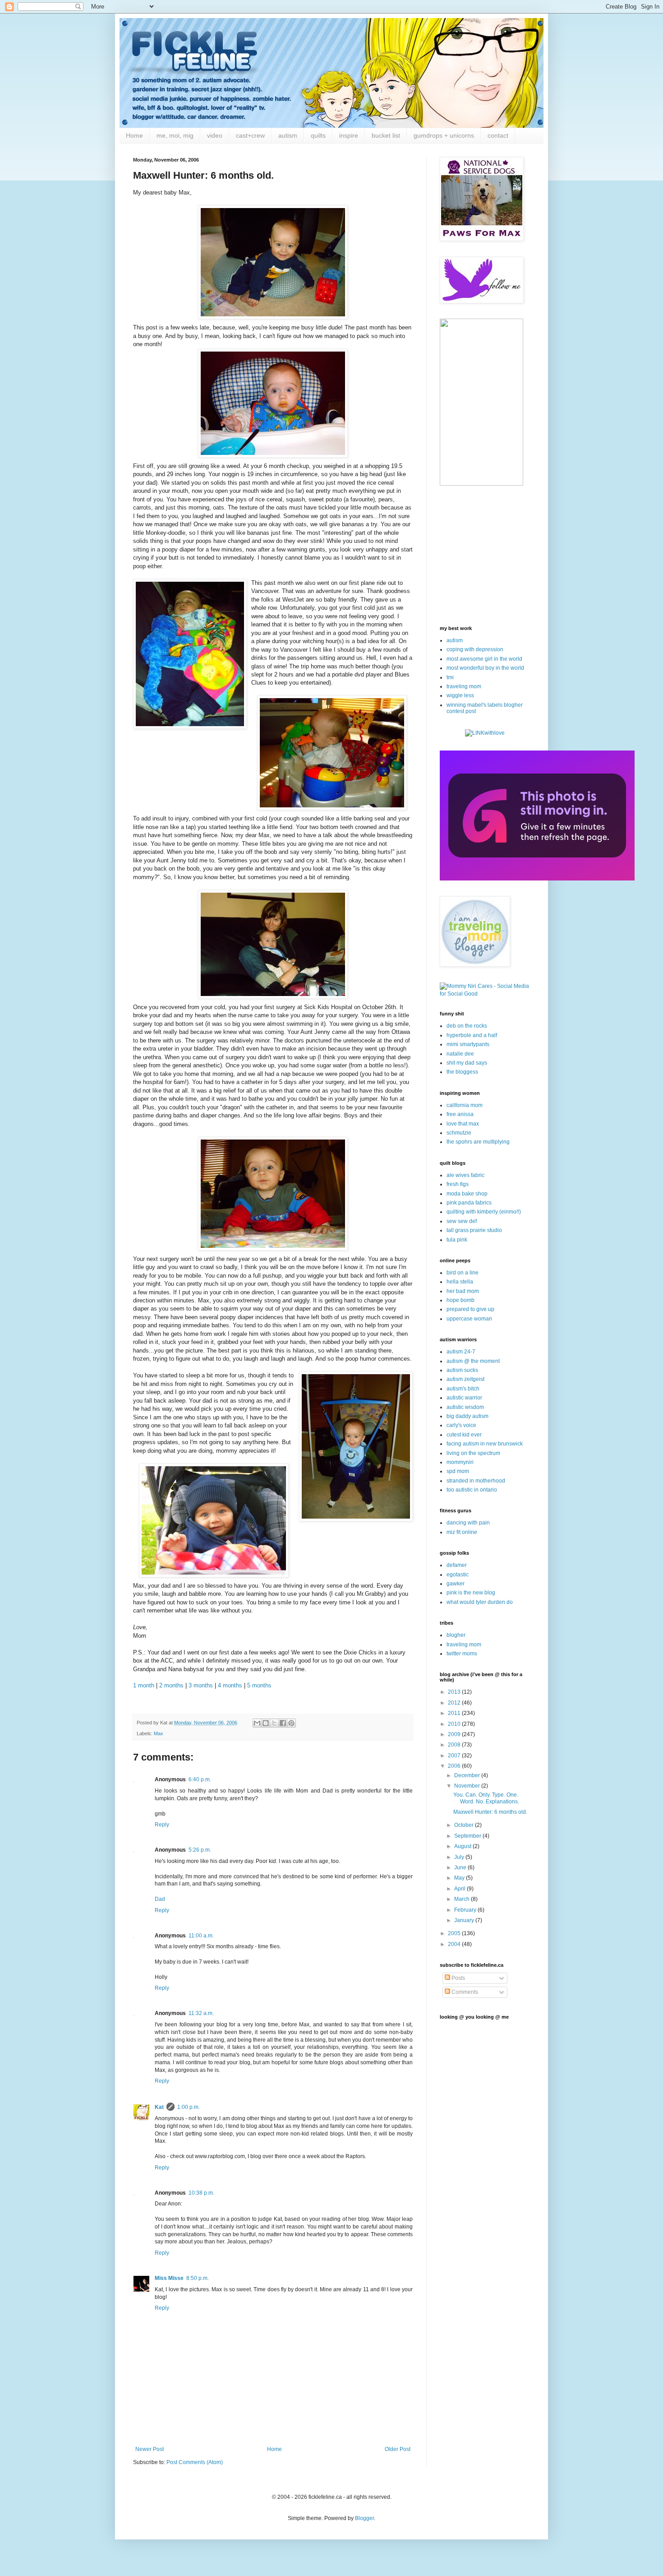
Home (134, 135)
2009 (455, 1734)
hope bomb (460, 1300)
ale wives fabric (465, 1175)
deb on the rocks (467, 1026)
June (461, 1867)
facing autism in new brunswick (485, 1444)
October (465, 1825)
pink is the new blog (471, 1593)
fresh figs (458, 1184)
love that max (463, 1124)
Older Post (398, 2449)
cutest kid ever (464, 1435)
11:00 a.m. (201, 1936)
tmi (450, 677)
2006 (455, 1766)
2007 (455, 1756)
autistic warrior (464, 1398)
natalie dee (460, 1054)
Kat (159, 2107)
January (465, 1920)
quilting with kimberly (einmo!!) (484, 1212)
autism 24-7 (461, 1352)
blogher (456, 1635)
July (460, 1857)
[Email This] (257, 1723)
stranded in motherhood (476, 1481)
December (468, 1775)
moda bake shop (467, 1194)
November (468, 1786)
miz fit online (462, 1532)
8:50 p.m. (198, 2278)
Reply (162, 1825)
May (460, 1878)
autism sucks (462, 1370)
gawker (456, 1584)
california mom (465, 1105)
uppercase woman (469, 1319)
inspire (349, 135)
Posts (458, 1978)
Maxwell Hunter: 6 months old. (490, 1812)
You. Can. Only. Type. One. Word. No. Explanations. (486, 1798)
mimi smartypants (468, 1044)
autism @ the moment (473, 1361)
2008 (455, 1745)
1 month (145, 1685)
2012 (455, 1703)
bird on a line (463, 1273)
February (466, 1910)
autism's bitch (463, 1389)
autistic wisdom (465, 1407)
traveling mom (464, 686)
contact (498, 135)
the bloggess (462, 1072)
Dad (160, 1899)
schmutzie (459, 1133)
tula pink (457, 1240)
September (468, 1836)
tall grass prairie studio (474, 1230)
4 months (230, 1685)
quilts (318, 135)
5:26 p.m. (200, 1850)
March (463, 1899)
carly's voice (461, 1425)
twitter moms (462, 1654)
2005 (455, 1933)
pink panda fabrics (469, 1203)
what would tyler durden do (480, 1602)
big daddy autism (467, 1416)
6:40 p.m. (200, 1779)
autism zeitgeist (465, 1379)
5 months (259, 1685)
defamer (457, 1565)
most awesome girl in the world (484, 659)
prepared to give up (470, 1309)
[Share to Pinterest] (291, 1723)
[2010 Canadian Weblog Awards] (537, 879)
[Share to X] (274, 1723)
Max (159, 1733)
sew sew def (462, 1221)
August (463, 1846)
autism (288, 135)
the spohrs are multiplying (478, 1142)
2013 (455, 1692)
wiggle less (460, 695)
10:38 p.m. (201, 2193)
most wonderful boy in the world (485, 668)
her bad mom (463, 1291)
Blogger (364, 2518)
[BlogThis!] (266, 1723)
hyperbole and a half (472, 1035)
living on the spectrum (473, 1453)
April (460, 1889)
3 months (201, 1685)
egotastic (458, 1575)
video (215, 135)
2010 (455, 1724)
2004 (455, 1944)
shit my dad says (467, 1063)
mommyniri (460, 1462)
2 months (171, 1685)
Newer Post (150, 2449)
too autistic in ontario (472, 1490)
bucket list (386, 135)
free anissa (460, 1114)
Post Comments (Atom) (195, 2462)
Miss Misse (169, 2278)
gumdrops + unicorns (444, 135)
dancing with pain (468, 1523)
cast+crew (250, 135)
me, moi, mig (175, 135)
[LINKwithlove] (485, 733)
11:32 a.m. (201, 2013)
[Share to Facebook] (283, 1723)
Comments (464, 1992)
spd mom (458, 1471)
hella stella (460, 1282)
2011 (455, 1713)
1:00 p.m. (189, 2107)
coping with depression (475, 649)
